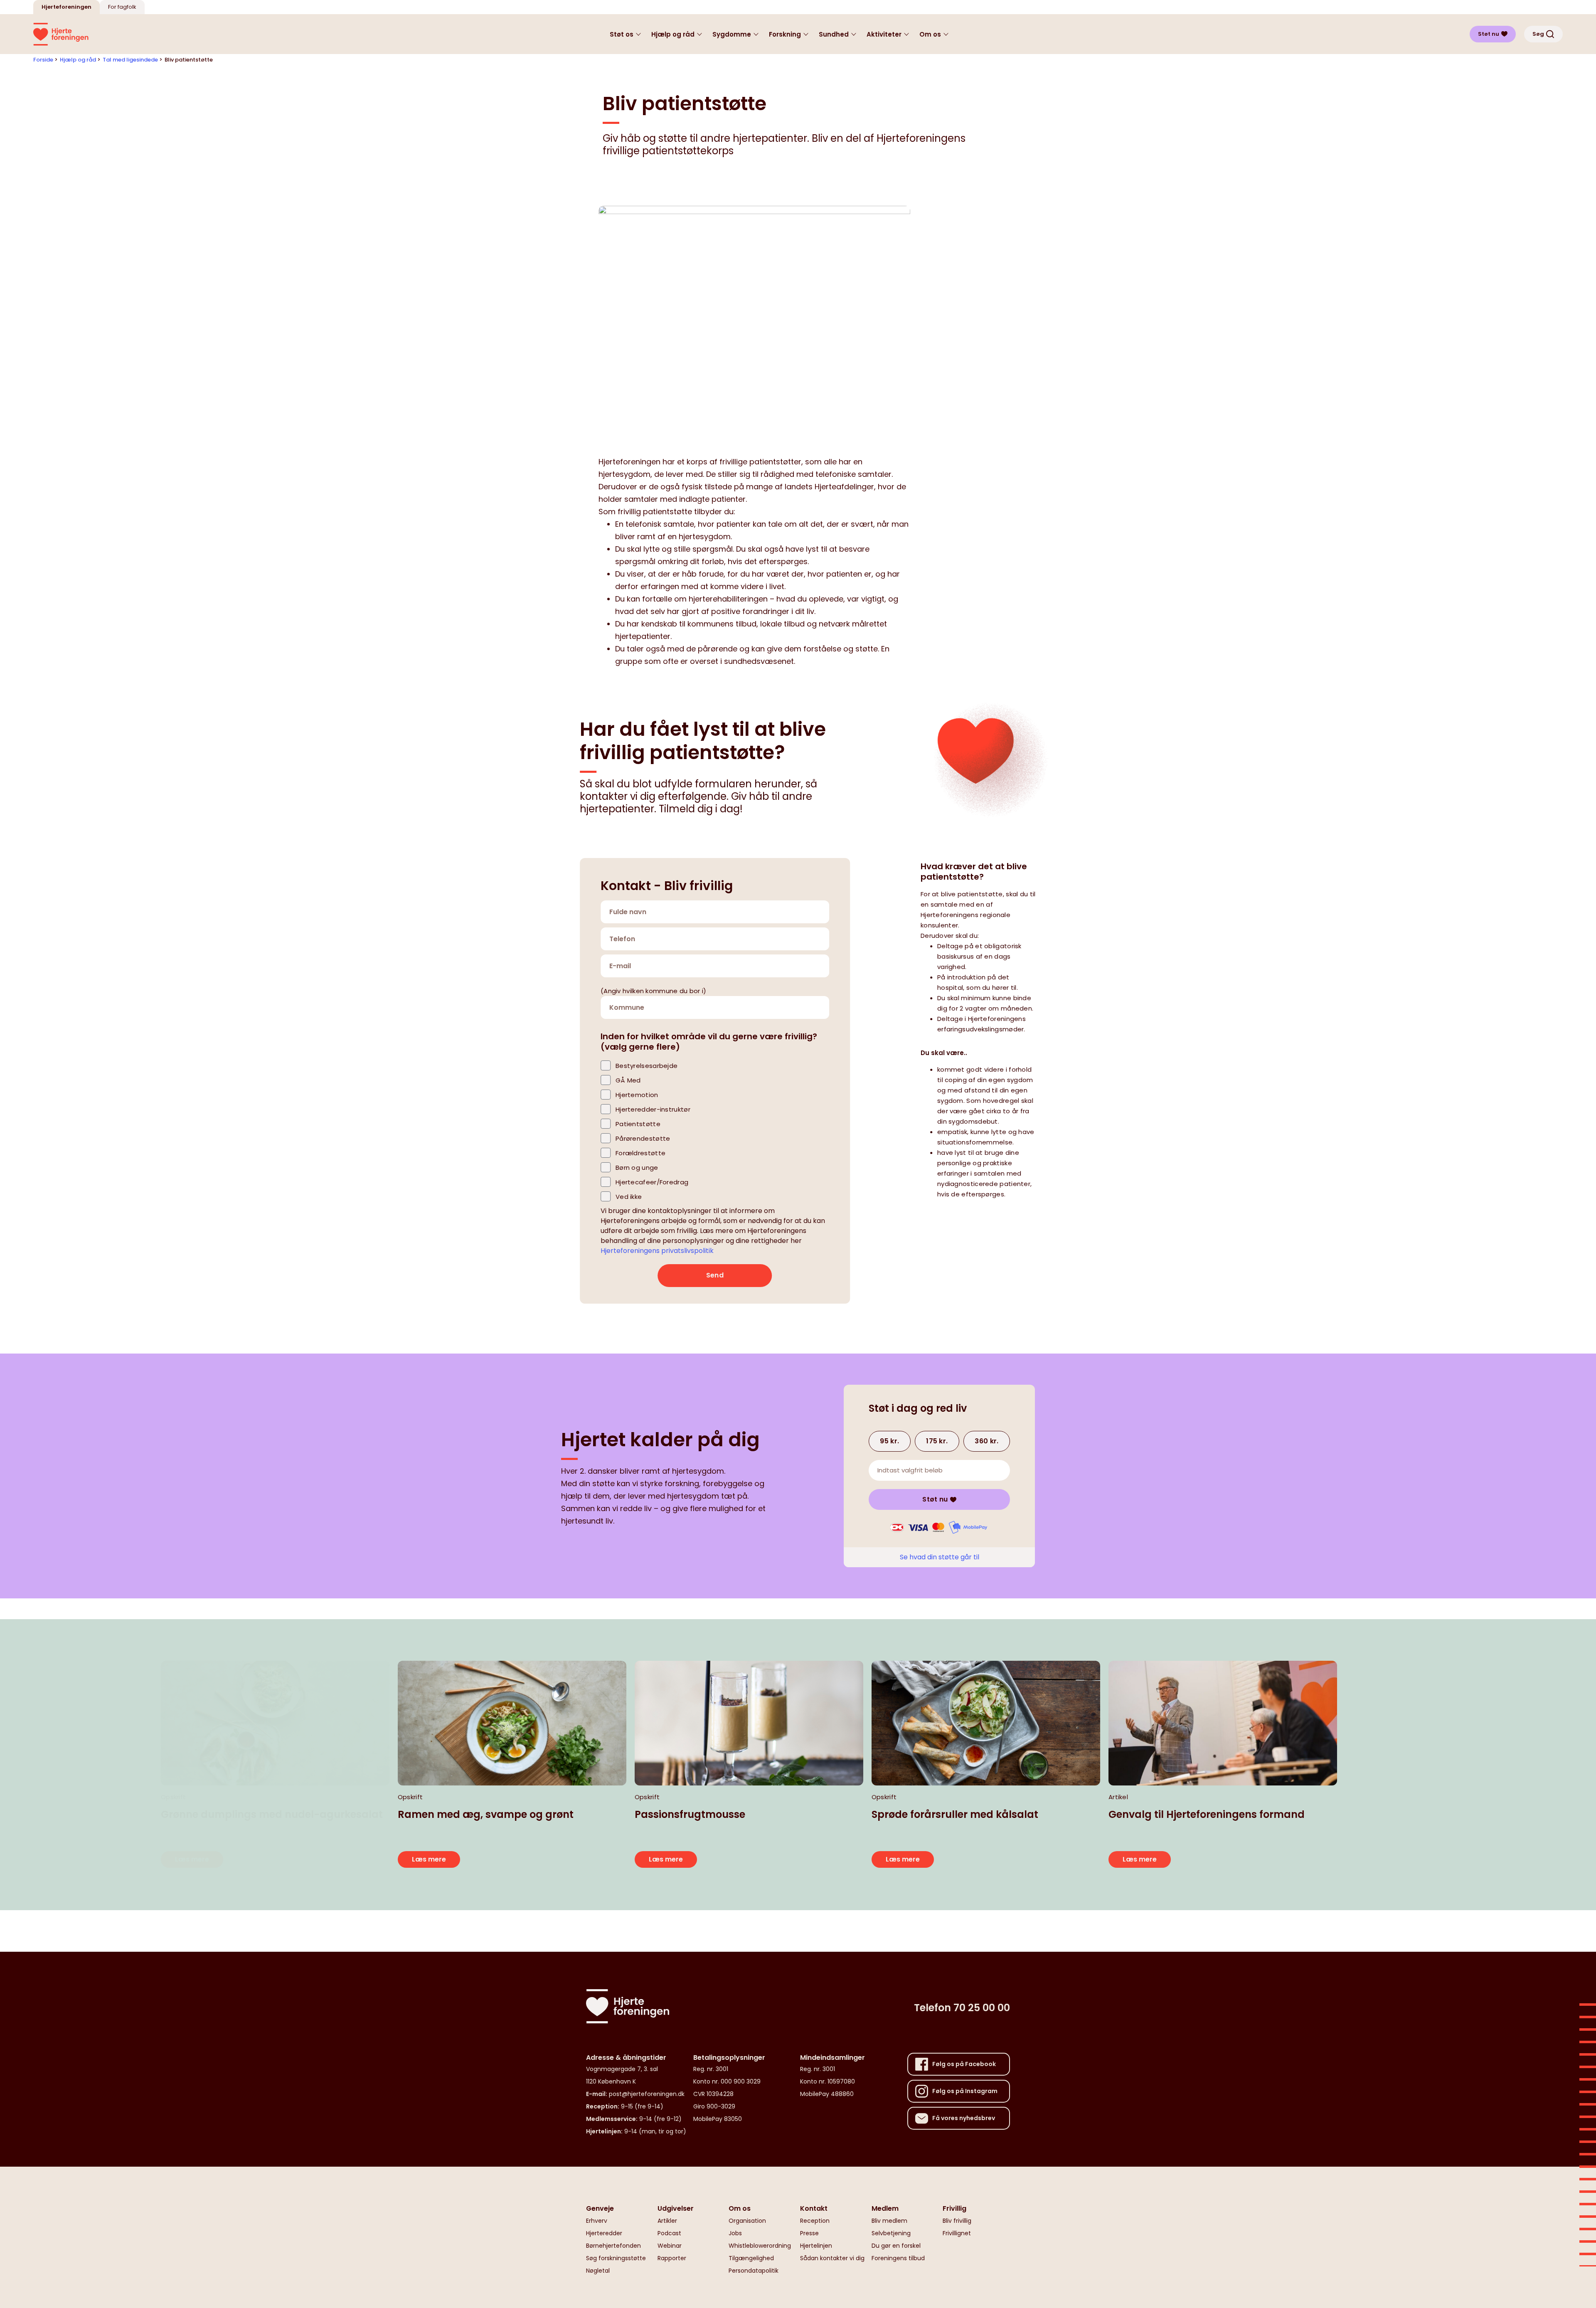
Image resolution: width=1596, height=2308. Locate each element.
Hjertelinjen (816, 2246)
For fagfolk (122, 7)
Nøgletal (598, 2271)
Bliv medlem (889, 2221)
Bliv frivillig (957, 2221)
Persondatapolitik (754, 2271)
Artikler (667, 2221)
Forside (43, 60)
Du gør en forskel (896, 2246)
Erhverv (597, 2221)
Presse (809, 2233)
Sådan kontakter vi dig (832, 2258)
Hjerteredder (604, 2233)
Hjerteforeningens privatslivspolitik (657, 1251)
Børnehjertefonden (613, 2246)
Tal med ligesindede (130, 60)
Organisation (747, 2221)
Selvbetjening (891, 2233)
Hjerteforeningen (66, 7)
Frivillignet (957, 2233)
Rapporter (672, 2258)
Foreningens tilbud (898, 2258)
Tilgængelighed (751, 2258)
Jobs (735, 2233)
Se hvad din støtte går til (940, 1557)
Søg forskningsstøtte (616, 2258)
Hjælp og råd (78, 60)
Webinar (670, 2246)
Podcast (669, 2233)
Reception (815, 2221)
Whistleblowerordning (760, 2246)
